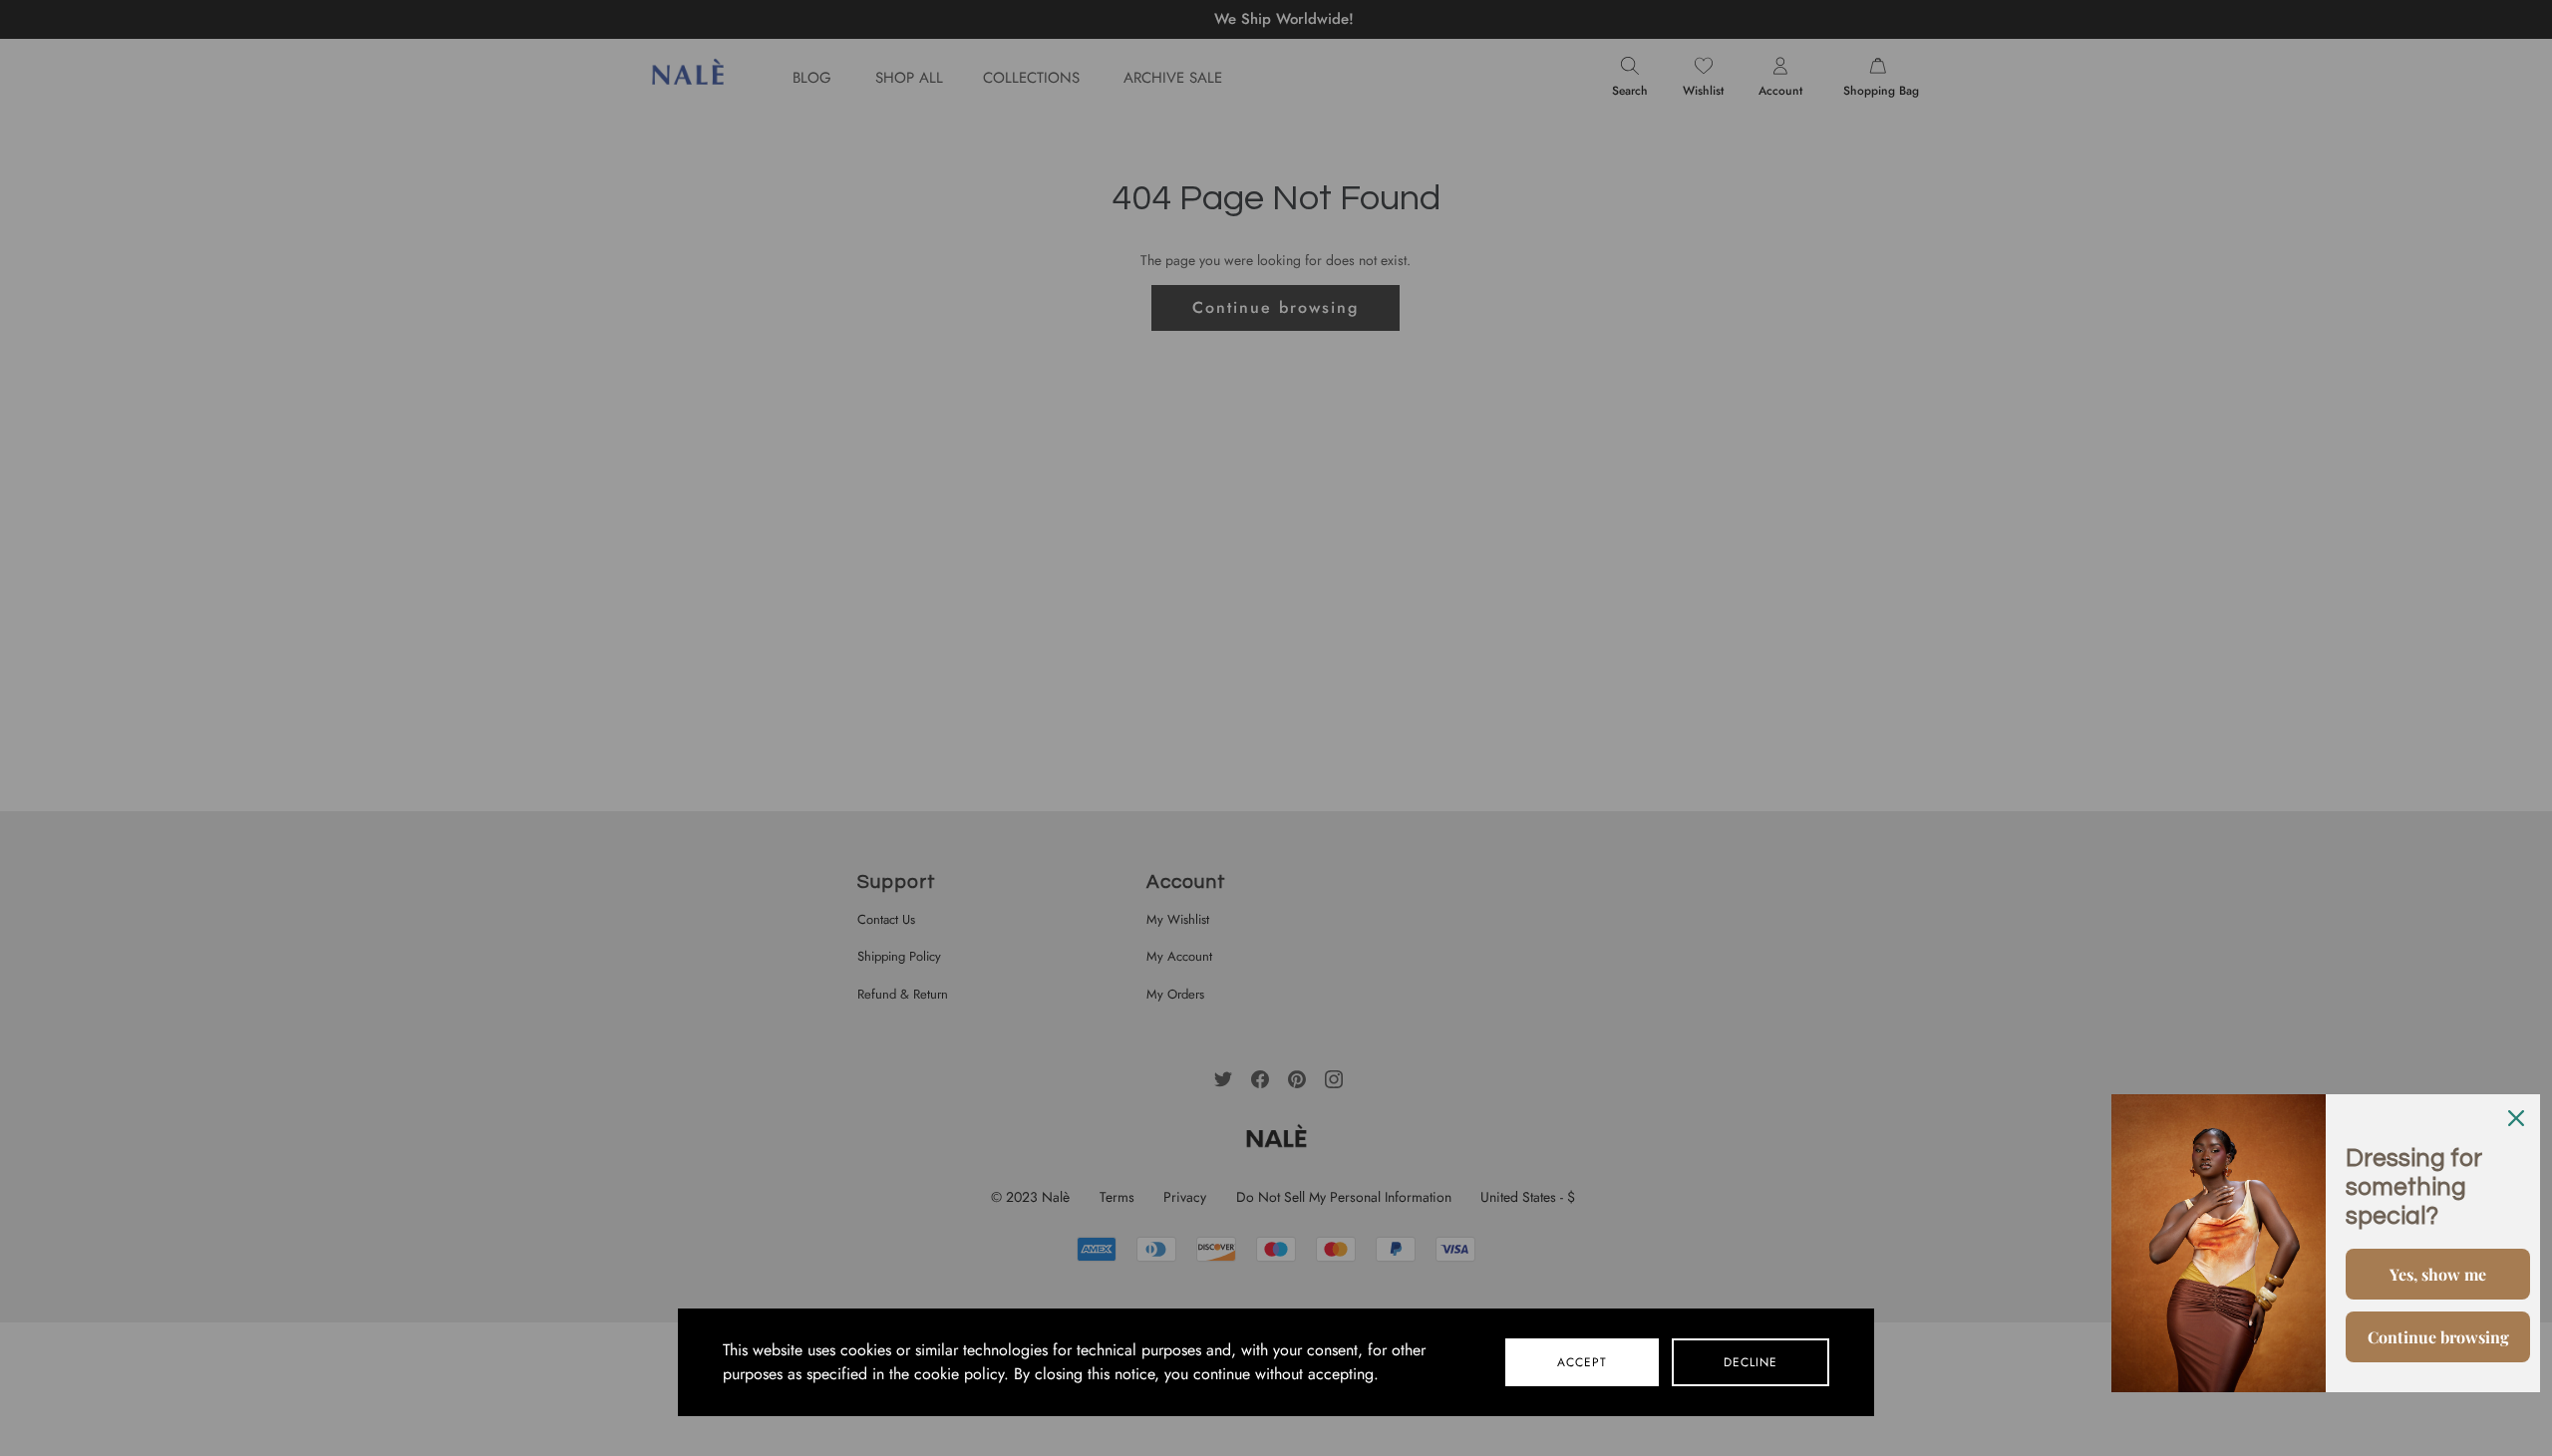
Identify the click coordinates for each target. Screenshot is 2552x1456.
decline (1751, 1362)
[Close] (2516, 1118)
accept (1582, 1362)
